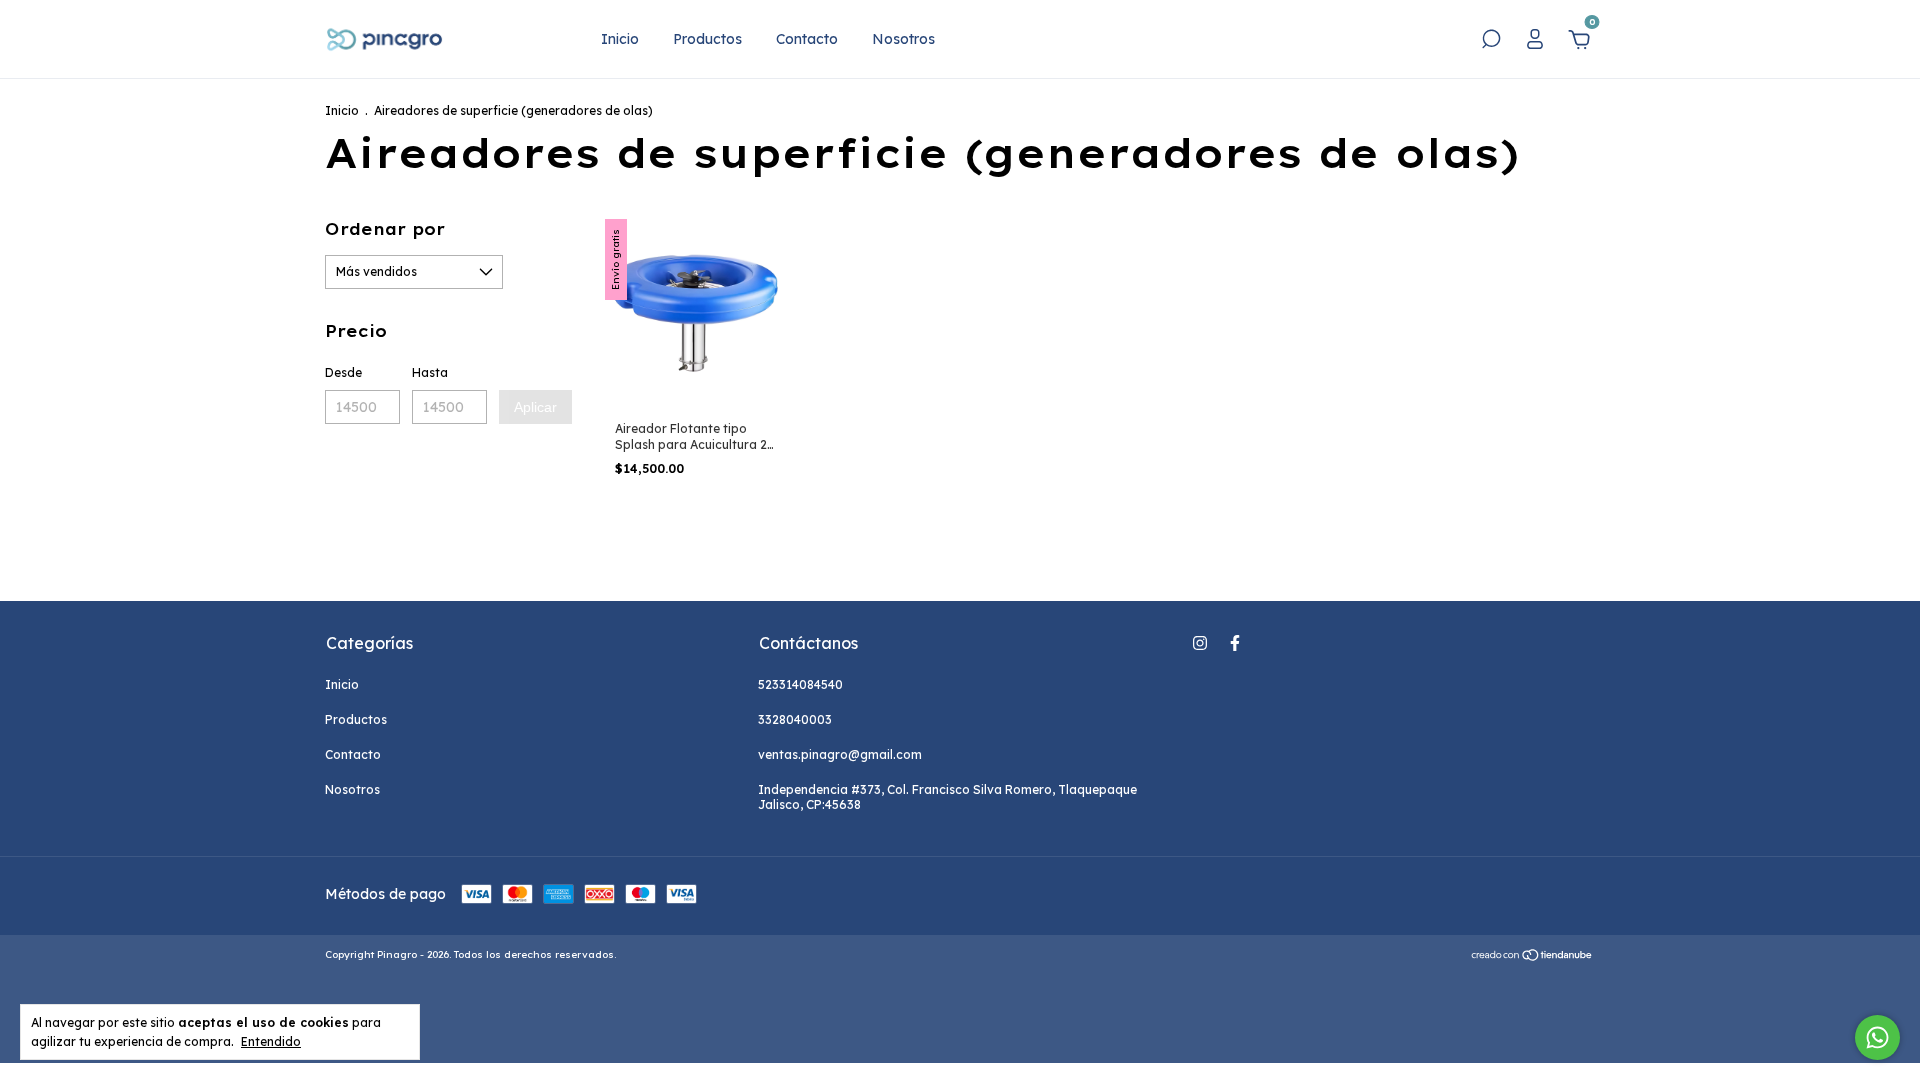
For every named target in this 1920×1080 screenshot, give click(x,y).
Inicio (620, 39)
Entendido (271, 1041)
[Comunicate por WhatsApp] (1877, 1037)
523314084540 (800, 684)
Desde (343, 372)
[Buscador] (1491, 42)
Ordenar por (385, 229)
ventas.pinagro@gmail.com (840, 754)
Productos (707, 39)
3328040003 (795, 719)
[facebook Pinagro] (1235, 643)
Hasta (430, 372)
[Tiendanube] (1532, 957)
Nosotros (903, 39)
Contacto (807, 39)
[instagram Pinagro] (1200, 643)
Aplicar (535, 407)
